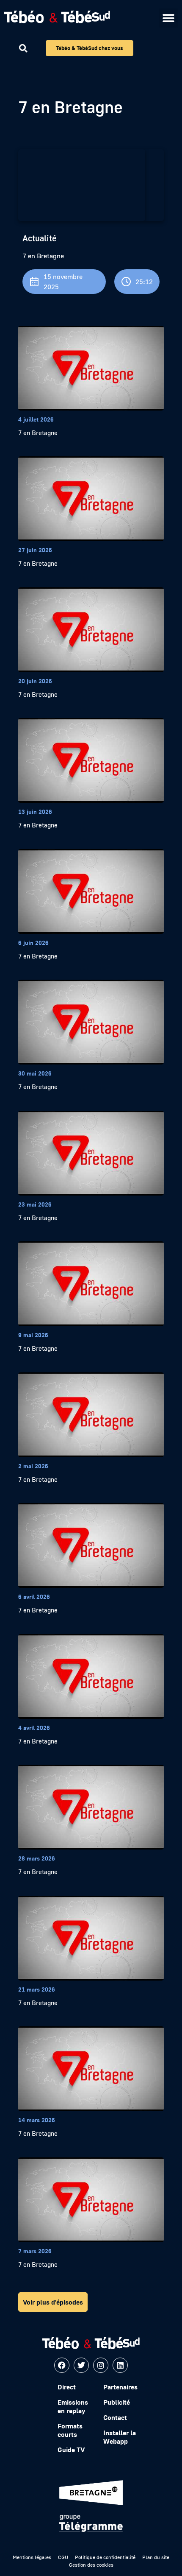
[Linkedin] (120, 2365)
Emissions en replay (73, 2406)
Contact (115, 2417)
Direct (67, 2387)
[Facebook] (62, 2365)
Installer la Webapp (120, 2437)
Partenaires (120, 2387)
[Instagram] (101, 2365)
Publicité (117, 2402)
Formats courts (70, 2430)
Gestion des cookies (91, 2565)
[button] (168, 18)
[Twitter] (81, 2365)
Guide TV (71, 2450)
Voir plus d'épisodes (53, 2302)
